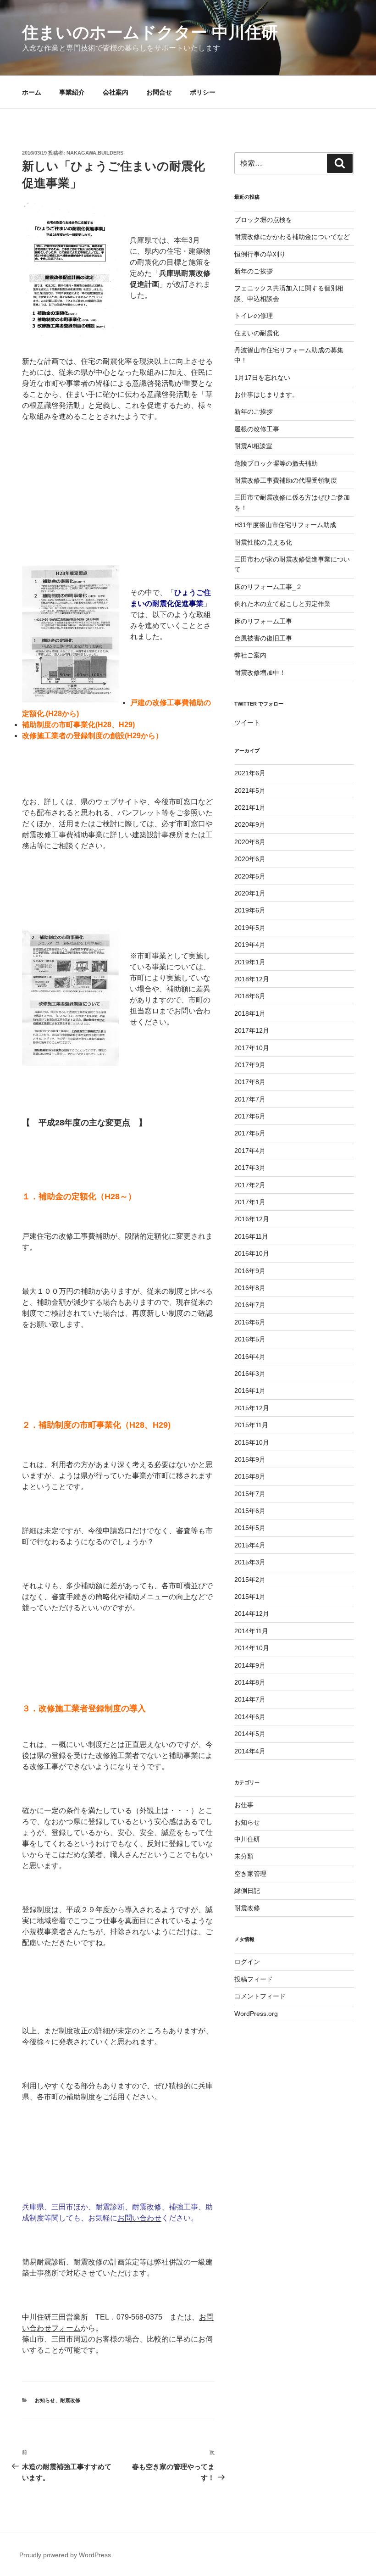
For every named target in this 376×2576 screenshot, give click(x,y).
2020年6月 (250, 859)
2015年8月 (250, 1476)
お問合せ (159, 92)
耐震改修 (70, 2400)
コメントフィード (260, 1996)
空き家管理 (250, 1874)
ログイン (247, 1962)
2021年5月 (250, 790)
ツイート (247, 723)
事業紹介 (72, 92)
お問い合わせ (139, 2218)
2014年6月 (250, 1717)
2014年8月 (250, 1682)
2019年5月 (250, 928)
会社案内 (116, 92)
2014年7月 (250, 1699)
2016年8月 (250, 1288)
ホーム (32, 92)
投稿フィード (254, 1979)
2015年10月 (252, 1442)
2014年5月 (250, 1734)
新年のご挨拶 (254, 271)
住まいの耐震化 (257, 333)
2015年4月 (250, 1545)
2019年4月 (250, 945)
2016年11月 (251, 1236)
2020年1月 (250, 893)
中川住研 (247, 1839)
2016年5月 (250, 1339)
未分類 (244, 1856)
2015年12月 (252, 1408)
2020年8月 (250, 842)
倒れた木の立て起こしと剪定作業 (282, 604)
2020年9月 (250, 824)
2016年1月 (250, 1391)
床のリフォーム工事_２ (268, 587)
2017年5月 (250, 1133)
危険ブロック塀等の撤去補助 (276, 463)
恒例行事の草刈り (260, 254)
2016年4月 (250, 1357)
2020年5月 (250, 876)
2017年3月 (250, 1168)
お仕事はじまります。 (266, 395)
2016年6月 (250, 1322)
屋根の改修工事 (257, 429)
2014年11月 (251, 1631)
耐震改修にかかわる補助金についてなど (292, 237)
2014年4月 (250, 1751)
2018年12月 (252, 979)
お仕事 (244, 1805)
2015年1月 (250, 1597)
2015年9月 (250, 1459)
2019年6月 (250, 910)
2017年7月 (250, 1099)
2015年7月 (250, 1494)
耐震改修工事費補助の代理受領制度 (286, 480)
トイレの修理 (254, 316)
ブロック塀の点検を (263, 220)
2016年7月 (250, 1305)
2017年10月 (252, 1048)
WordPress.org (256, 2014)
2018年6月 (250, 996)
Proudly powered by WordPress (65, 2555)
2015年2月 (250, 1580)
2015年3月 (250, 1562)
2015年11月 (251, 1425)
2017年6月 (250, 1116)
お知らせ (45, 2400)
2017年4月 (250, 1151)
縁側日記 (247, 1891)
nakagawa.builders (95, 153)
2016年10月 (252, 1253)
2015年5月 (250, 1528)
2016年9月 (250, 1271)
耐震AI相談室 (253, 446)
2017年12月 (252, 1030)
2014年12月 (252, 1613)
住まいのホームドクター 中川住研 (150, 32)
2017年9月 (250, 1065)
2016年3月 (250, 1374)
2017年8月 (250, 1082)
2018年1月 (250, 1013)
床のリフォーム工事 (263, 621)
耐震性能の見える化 (263, 542)
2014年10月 (252, 1648)
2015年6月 (250, 1511)
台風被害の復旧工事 (263, 638)
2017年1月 (250, 1202)
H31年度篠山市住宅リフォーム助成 (285, 525)
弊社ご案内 (250, 655)
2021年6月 (250, 773)
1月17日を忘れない (262, 378)
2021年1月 (250, 807)
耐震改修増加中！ (260, 673)
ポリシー (203, 92)
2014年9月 (250, 1665)
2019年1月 (250, 962)
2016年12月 (252, 1219)
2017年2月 (250, 1185)
